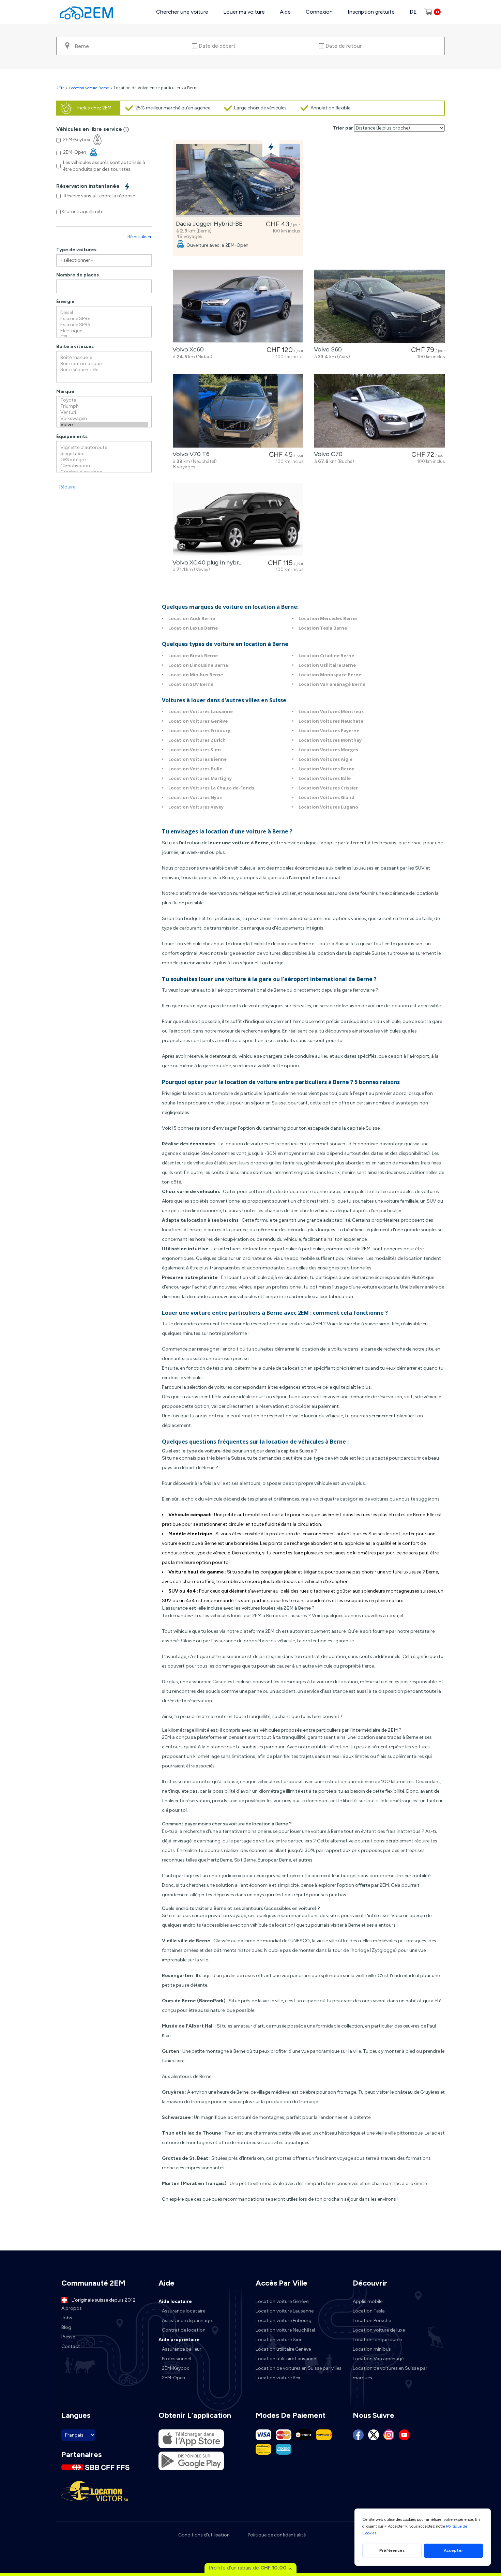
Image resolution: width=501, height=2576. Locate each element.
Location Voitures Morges (328, 750)
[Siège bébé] (104, 454)
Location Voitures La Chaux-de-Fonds (211, 788)
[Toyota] (104, 400)
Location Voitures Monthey (330, 740)
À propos (72, 2308)
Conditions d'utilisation (204, 2535)
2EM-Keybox (176, 2368)
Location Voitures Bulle (195, 769)
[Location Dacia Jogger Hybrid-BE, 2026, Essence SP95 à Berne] (238, 180)
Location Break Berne (193, 656)
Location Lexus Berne (193, 628)
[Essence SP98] (104, 319)
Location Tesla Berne (323, 628)
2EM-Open (173, 2378)
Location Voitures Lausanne (201, 711)
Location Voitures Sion (195, 750)
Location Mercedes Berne (328, 618)
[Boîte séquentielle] (104, 370)
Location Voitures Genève (198, 721)
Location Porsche (372, 2321)
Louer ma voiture (244, 12)
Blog (66, 2327)
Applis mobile (368, 2301)
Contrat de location (184, 2330)
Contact (71, 2346)
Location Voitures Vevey (196, 807)
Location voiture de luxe (379, 2330)
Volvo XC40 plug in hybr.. (205, 562)
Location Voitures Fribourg (200, 730)
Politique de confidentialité (277, 2535)
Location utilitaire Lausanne (286, 2359)
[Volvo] (104, 425)
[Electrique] (104, 331)
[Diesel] (104, 313)
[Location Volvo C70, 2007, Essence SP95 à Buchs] (379, 411)
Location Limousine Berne (198, 665)
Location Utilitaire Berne (327, 665)
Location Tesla (369, 2311)
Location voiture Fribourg (284, 2321)
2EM (60, 88)
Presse (68, 2337)
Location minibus (372, 2349)
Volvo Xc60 (187, 349)
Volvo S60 (327, 349)
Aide (285, 12)
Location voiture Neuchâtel (285, 2330)
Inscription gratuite (371, 12)
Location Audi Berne (192, 618)
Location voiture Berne (89, 88)
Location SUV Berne (191, 684)
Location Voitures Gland (327, 797)
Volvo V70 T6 (190, 454)
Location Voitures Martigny (200, 778)
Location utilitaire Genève (283, 2349)
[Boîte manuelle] (104, 358)
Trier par (343, 128)
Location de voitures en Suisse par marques (390, 2373)
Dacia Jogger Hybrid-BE (208, 224)
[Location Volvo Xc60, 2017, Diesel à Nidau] (238, 306)
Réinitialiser (140, 237)
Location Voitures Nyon (195, 797)
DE (413, 12)
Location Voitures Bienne (198, 759)
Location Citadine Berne (326, 656)
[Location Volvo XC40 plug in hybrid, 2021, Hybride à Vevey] (238, 519)
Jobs (67, 2318)
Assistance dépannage (187, 2321)
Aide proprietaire (179, 2340)
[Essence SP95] (104, 325)
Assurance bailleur (182, 2349)
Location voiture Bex (278, 2378)
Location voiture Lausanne (285, 2311)
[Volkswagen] (104, 419)
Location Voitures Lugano (328, 807)
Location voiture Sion (279, 2340)
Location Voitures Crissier (328, 788)
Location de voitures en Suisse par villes (299, 2368)
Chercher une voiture (182, 12)
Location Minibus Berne (196, 675)
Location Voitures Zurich (197, 740)
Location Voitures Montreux (331, 711)
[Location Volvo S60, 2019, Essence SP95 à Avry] (379, 306)
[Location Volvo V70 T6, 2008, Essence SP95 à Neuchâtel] (238, 411)
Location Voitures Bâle (325, 778)
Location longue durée (377, 2340)
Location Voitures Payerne (329, 730)
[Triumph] (104, 406)
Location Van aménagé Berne (332, 684)
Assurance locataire (184, 2311)
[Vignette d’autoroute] (104, 448)
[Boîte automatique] (104, 364)
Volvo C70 (327, 454)
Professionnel (176, 2359)
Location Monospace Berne (330, 675)
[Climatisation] (104, 466)
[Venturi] (104, 412)
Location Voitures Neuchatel (332, 721)
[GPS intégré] (104, 460)
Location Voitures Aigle (325, 759)
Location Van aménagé (378, 2359)
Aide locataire (175, 2301)
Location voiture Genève (282, 2301)
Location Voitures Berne (327, 769)
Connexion (319, 12)
